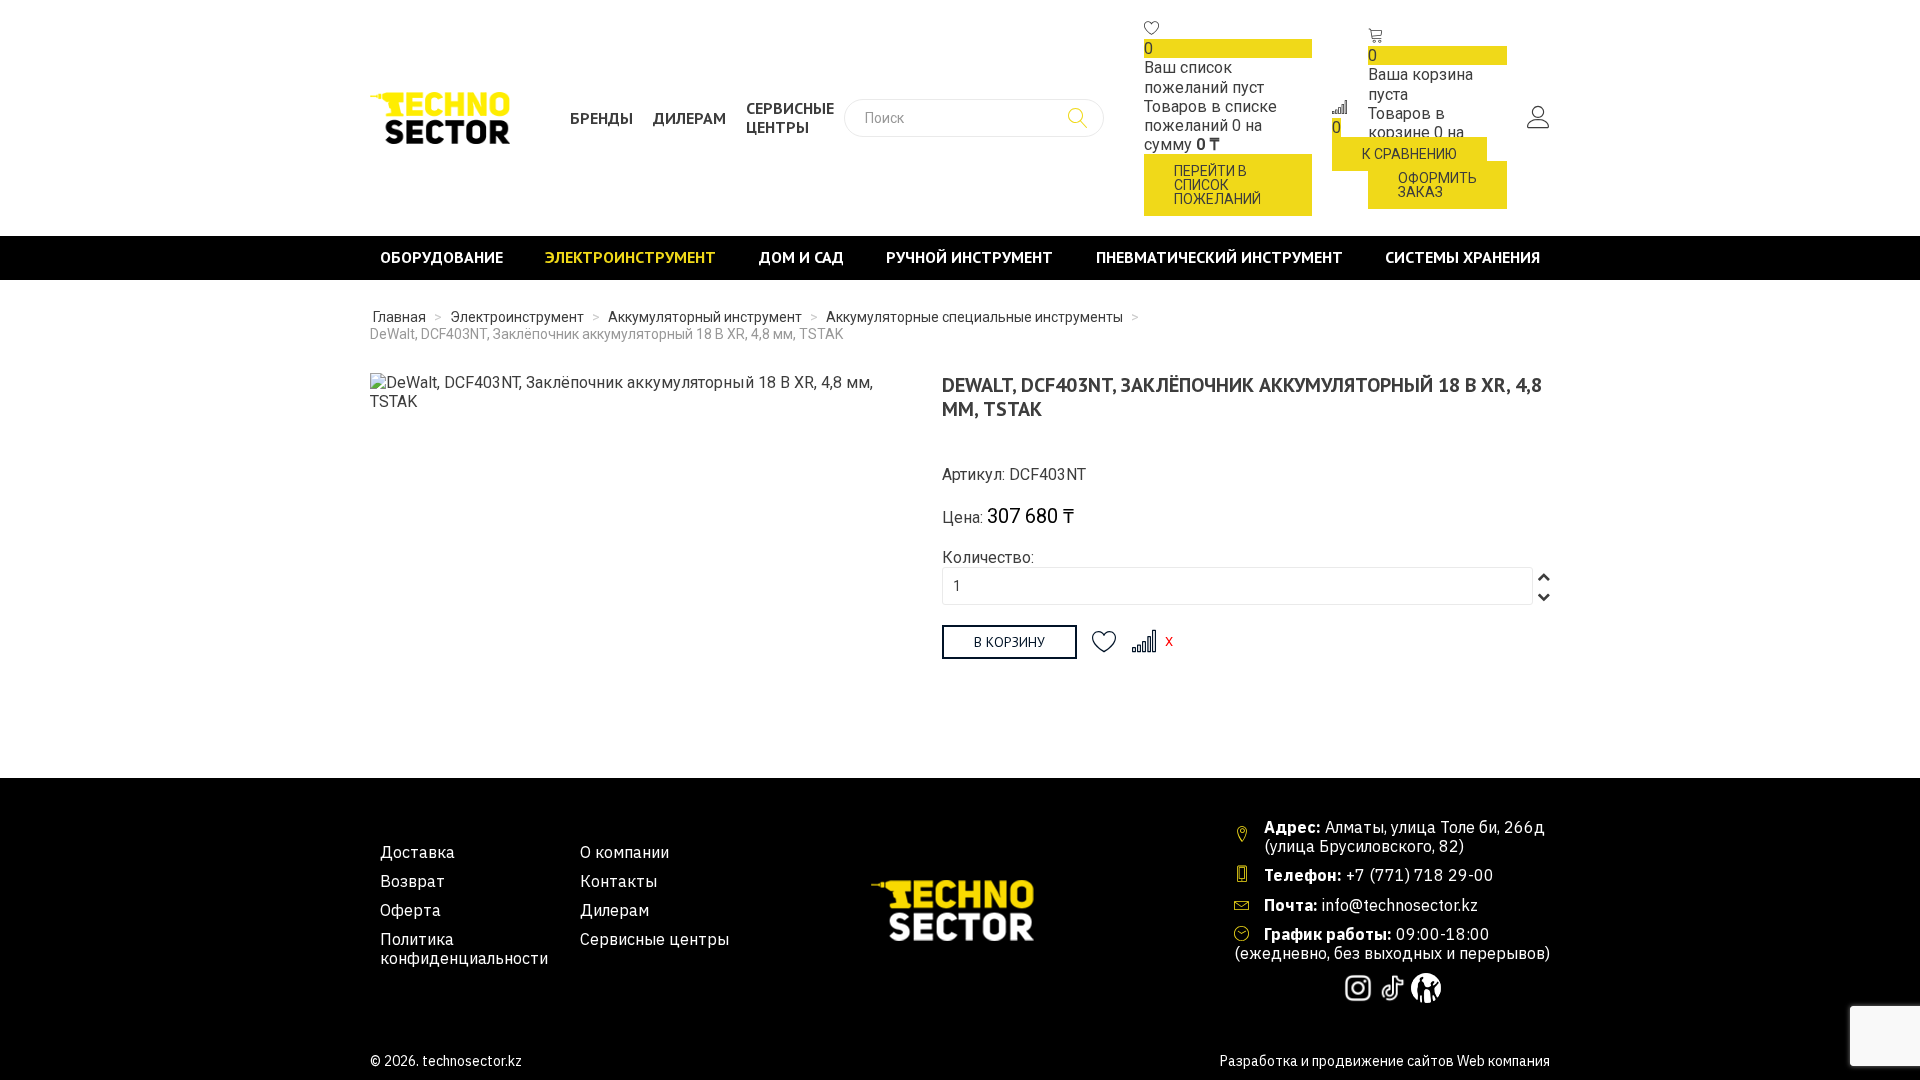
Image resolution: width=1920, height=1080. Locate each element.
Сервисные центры (790, 118)
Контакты (618, 881)
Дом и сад (801, 257)
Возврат (412, 881)
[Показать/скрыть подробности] (1152, 29)
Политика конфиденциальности (464, 949)
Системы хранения (1462, 257)
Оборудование (441, 257)
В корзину (1009, 642)
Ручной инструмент (969, 257)
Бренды (601, 118)
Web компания (1503, 1061)
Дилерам (689, 118)
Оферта (410, 910)
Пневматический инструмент (1219, 257)
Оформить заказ (1437, 185)
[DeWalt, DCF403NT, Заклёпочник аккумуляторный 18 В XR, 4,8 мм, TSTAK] (631, 390)
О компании (624, 852)
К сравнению (1409, 154)
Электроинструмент (630, 257)
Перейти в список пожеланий (1217, 185)
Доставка (417, 852)
